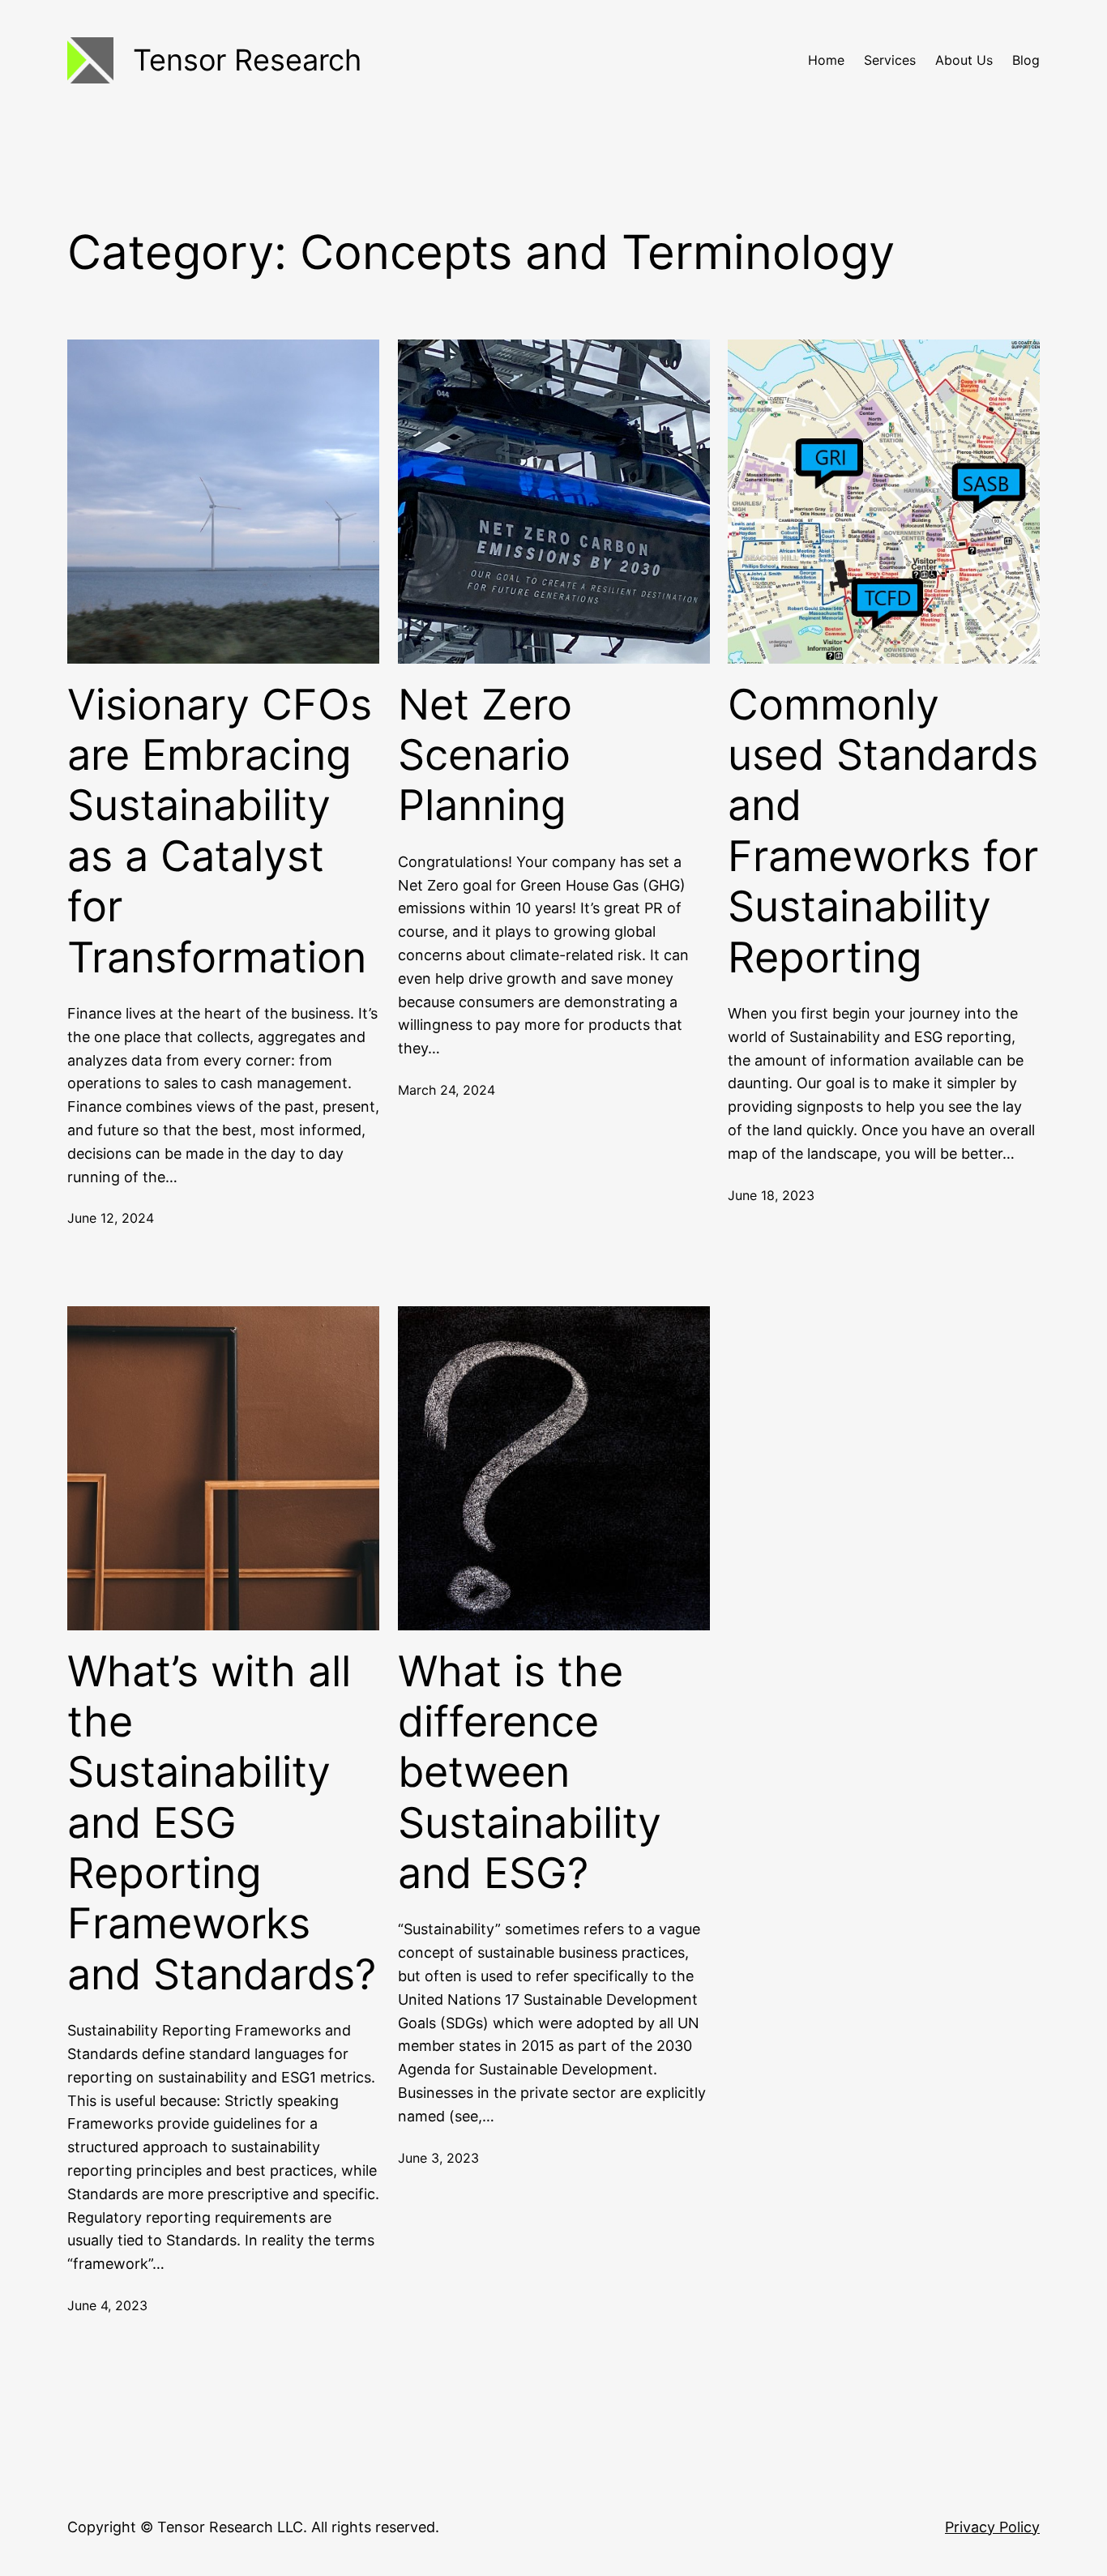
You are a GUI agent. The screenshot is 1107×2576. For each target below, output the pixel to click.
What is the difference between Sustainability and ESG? (530, 1773)
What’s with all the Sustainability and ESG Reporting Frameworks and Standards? (222, 1823)
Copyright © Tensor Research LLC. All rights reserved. (253, 2527)
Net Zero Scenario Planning (485, 756)
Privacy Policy (992, 2527)
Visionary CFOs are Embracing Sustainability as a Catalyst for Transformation (220, 831)
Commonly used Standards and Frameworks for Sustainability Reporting (883, 831)
